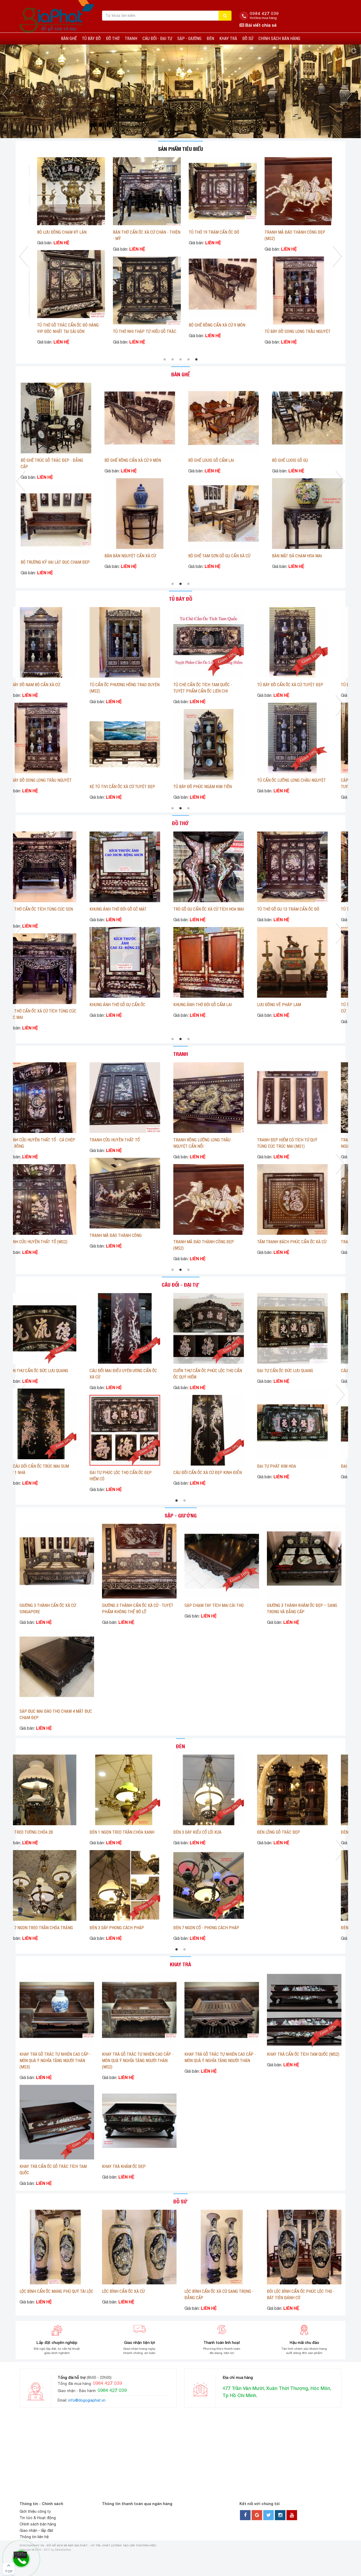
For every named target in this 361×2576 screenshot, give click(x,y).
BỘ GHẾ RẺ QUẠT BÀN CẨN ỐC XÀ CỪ (292, 232)
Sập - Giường (189, 39)
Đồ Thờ (113, 39)
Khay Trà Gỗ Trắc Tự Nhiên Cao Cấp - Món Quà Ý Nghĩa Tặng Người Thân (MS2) (138, 2061)
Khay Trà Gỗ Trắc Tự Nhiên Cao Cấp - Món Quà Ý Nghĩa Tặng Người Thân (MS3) (55, 2061)
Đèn (210, 39)
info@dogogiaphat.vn (87, 2400)
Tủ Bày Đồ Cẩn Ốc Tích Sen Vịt (125, 780)
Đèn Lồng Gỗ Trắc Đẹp (330, 1832)
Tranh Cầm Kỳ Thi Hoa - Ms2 (85, 1235)
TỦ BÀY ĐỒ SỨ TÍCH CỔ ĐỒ (286, 685)
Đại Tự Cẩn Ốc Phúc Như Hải (39, 1371)
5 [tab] (196, 360)
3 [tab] (181, 360)
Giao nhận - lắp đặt (36, 2530)
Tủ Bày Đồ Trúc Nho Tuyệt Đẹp (41, 685)
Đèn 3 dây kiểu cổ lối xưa (249, 1832)
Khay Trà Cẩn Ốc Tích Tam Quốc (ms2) (303, 2054)
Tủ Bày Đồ (91, 39)
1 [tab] (165, 360)
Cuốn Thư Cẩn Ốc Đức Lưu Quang (127, 1371)
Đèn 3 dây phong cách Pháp (169, 1928)
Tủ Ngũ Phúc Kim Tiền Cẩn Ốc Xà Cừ (213, 780)
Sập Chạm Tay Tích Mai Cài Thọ (214, 1605)
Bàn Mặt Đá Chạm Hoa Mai (37, 556)
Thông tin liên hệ (34, 2537)
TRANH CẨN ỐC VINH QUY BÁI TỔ (254, 1140)
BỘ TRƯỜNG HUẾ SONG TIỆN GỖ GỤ (293, 460)
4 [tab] (188, 360)
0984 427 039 (264, 13)
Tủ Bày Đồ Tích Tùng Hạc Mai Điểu (128, 685)
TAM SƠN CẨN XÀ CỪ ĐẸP (118, 909)
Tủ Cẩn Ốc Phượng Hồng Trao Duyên (47, 780)
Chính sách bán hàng (279, 39)
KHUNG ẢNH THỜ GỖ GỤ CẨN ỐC (137, 325)
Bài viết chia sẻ (260, 25)
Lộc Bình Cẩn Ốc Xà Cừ (123, 2291)
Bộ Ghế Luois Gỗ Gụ (30, 460)
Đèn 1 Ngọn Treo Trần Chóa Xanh (174, 1832)
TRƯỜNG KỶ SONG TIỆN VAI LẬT (207, 460)
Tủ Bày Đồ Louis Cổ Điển (202, 685)
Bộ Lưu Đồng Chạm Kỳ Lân (288, 1011)
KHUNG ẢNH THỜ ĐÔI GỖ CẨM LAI (214, 331)
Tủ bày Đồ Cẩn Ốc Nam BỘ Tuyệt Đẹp (298, 780)
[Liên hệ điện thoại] (20, 2555)
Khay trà (228, 39)
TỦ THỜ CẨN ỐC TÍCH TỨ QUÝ (121, 1005)
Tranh (131, 39)
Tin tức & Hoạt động (38, 2518)
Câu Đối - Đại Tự (157, 39)
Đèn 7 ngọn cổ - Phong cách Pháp (258, 1928)
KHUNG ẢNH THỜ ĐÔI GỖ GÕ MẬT (137, 232)
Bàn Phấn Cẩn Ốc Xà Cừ (118, 562)
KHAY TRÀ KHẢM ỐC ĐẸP (124, 2166)
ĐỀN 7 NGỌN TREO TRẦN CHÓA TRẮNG (91, 1928)
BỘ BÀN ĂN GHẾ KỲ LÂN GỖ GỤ (290, 556)
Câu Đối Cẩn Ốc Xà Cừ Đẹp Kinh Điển (297, 1473)
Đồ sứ (248, 39)
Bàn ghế (69, 39)
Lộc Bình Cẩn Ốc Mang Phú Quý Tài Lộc (56, 2291)
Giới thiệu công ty (35, 2511)
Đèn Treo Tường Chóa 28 (81, 1832)
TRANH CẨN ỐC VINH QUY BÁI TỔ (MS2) (92, 1140)
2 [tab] (173, 360)
